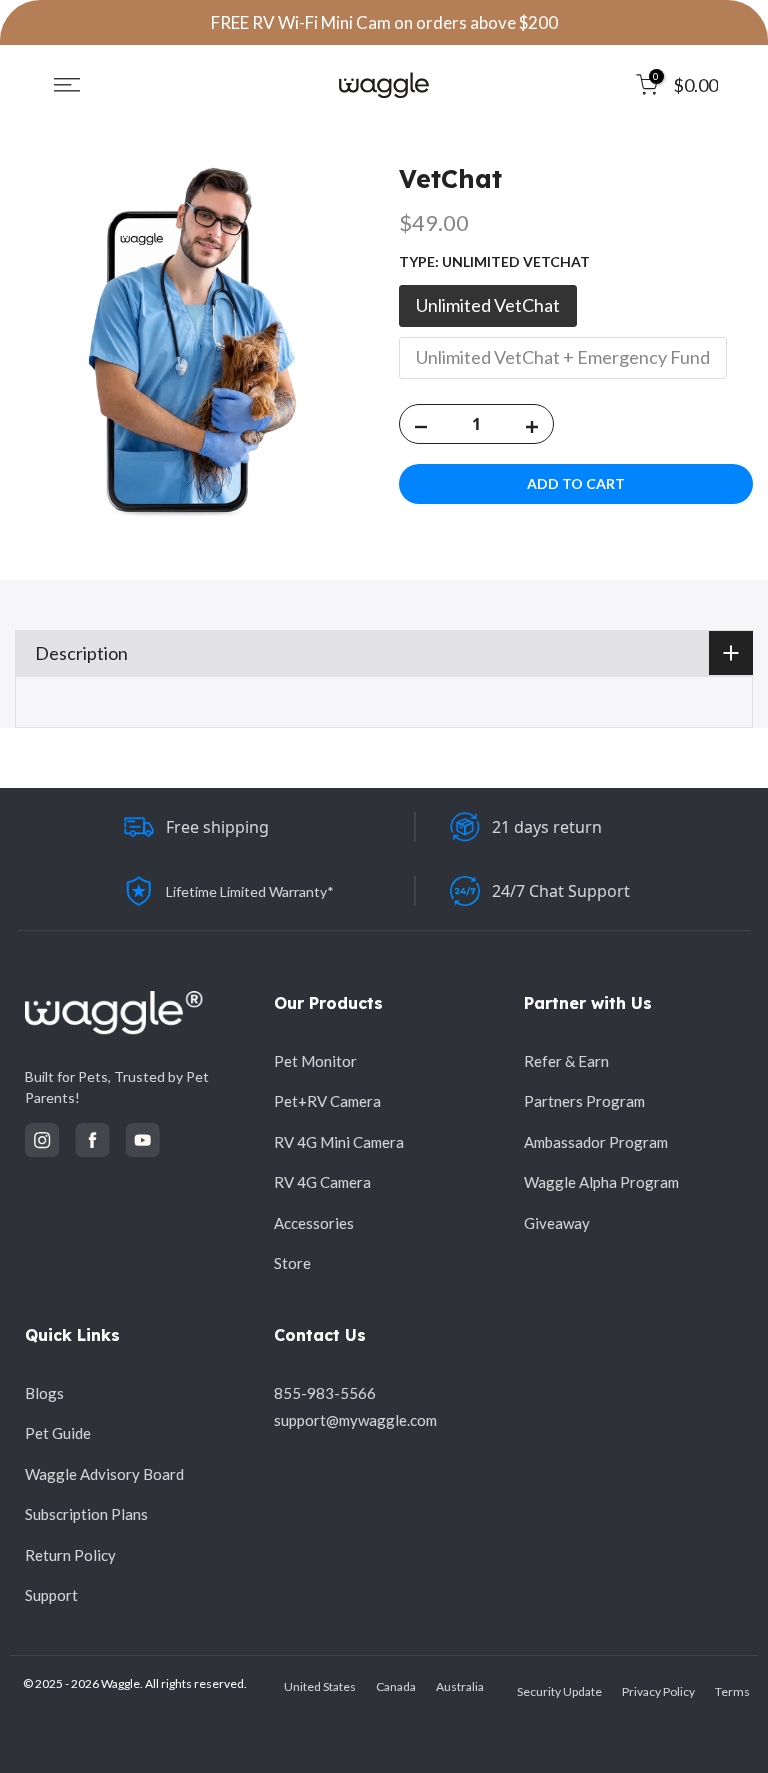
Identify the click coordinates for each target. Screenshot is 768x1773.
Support (51, 1595)
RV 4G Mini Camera (339, 1142)
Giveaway (557, 1223)
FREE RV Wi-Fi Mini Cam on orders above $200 (384, 22)
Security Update (559, 1691)
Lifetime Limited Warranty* (250, 891)
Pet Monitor (315, 1061)
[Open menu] (67, 85)
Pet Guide (58, 1433)
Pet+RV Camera (327, 1101)
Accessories (314, 1223)
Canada (396, 1686)
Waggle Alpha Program (601, 1182)
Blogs (44, 1393)
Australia (460, 1686)
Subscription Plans (86, 1514)
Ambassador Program (596, 1142)
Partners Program (584, 1101)
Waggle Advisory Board (104, 1474)
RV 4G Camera (322, 1182)
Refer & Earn (566, 1061)
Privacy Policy (658, 1691)
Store (292, 1263)
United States (320, 1686)
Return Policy (70, 1555)
